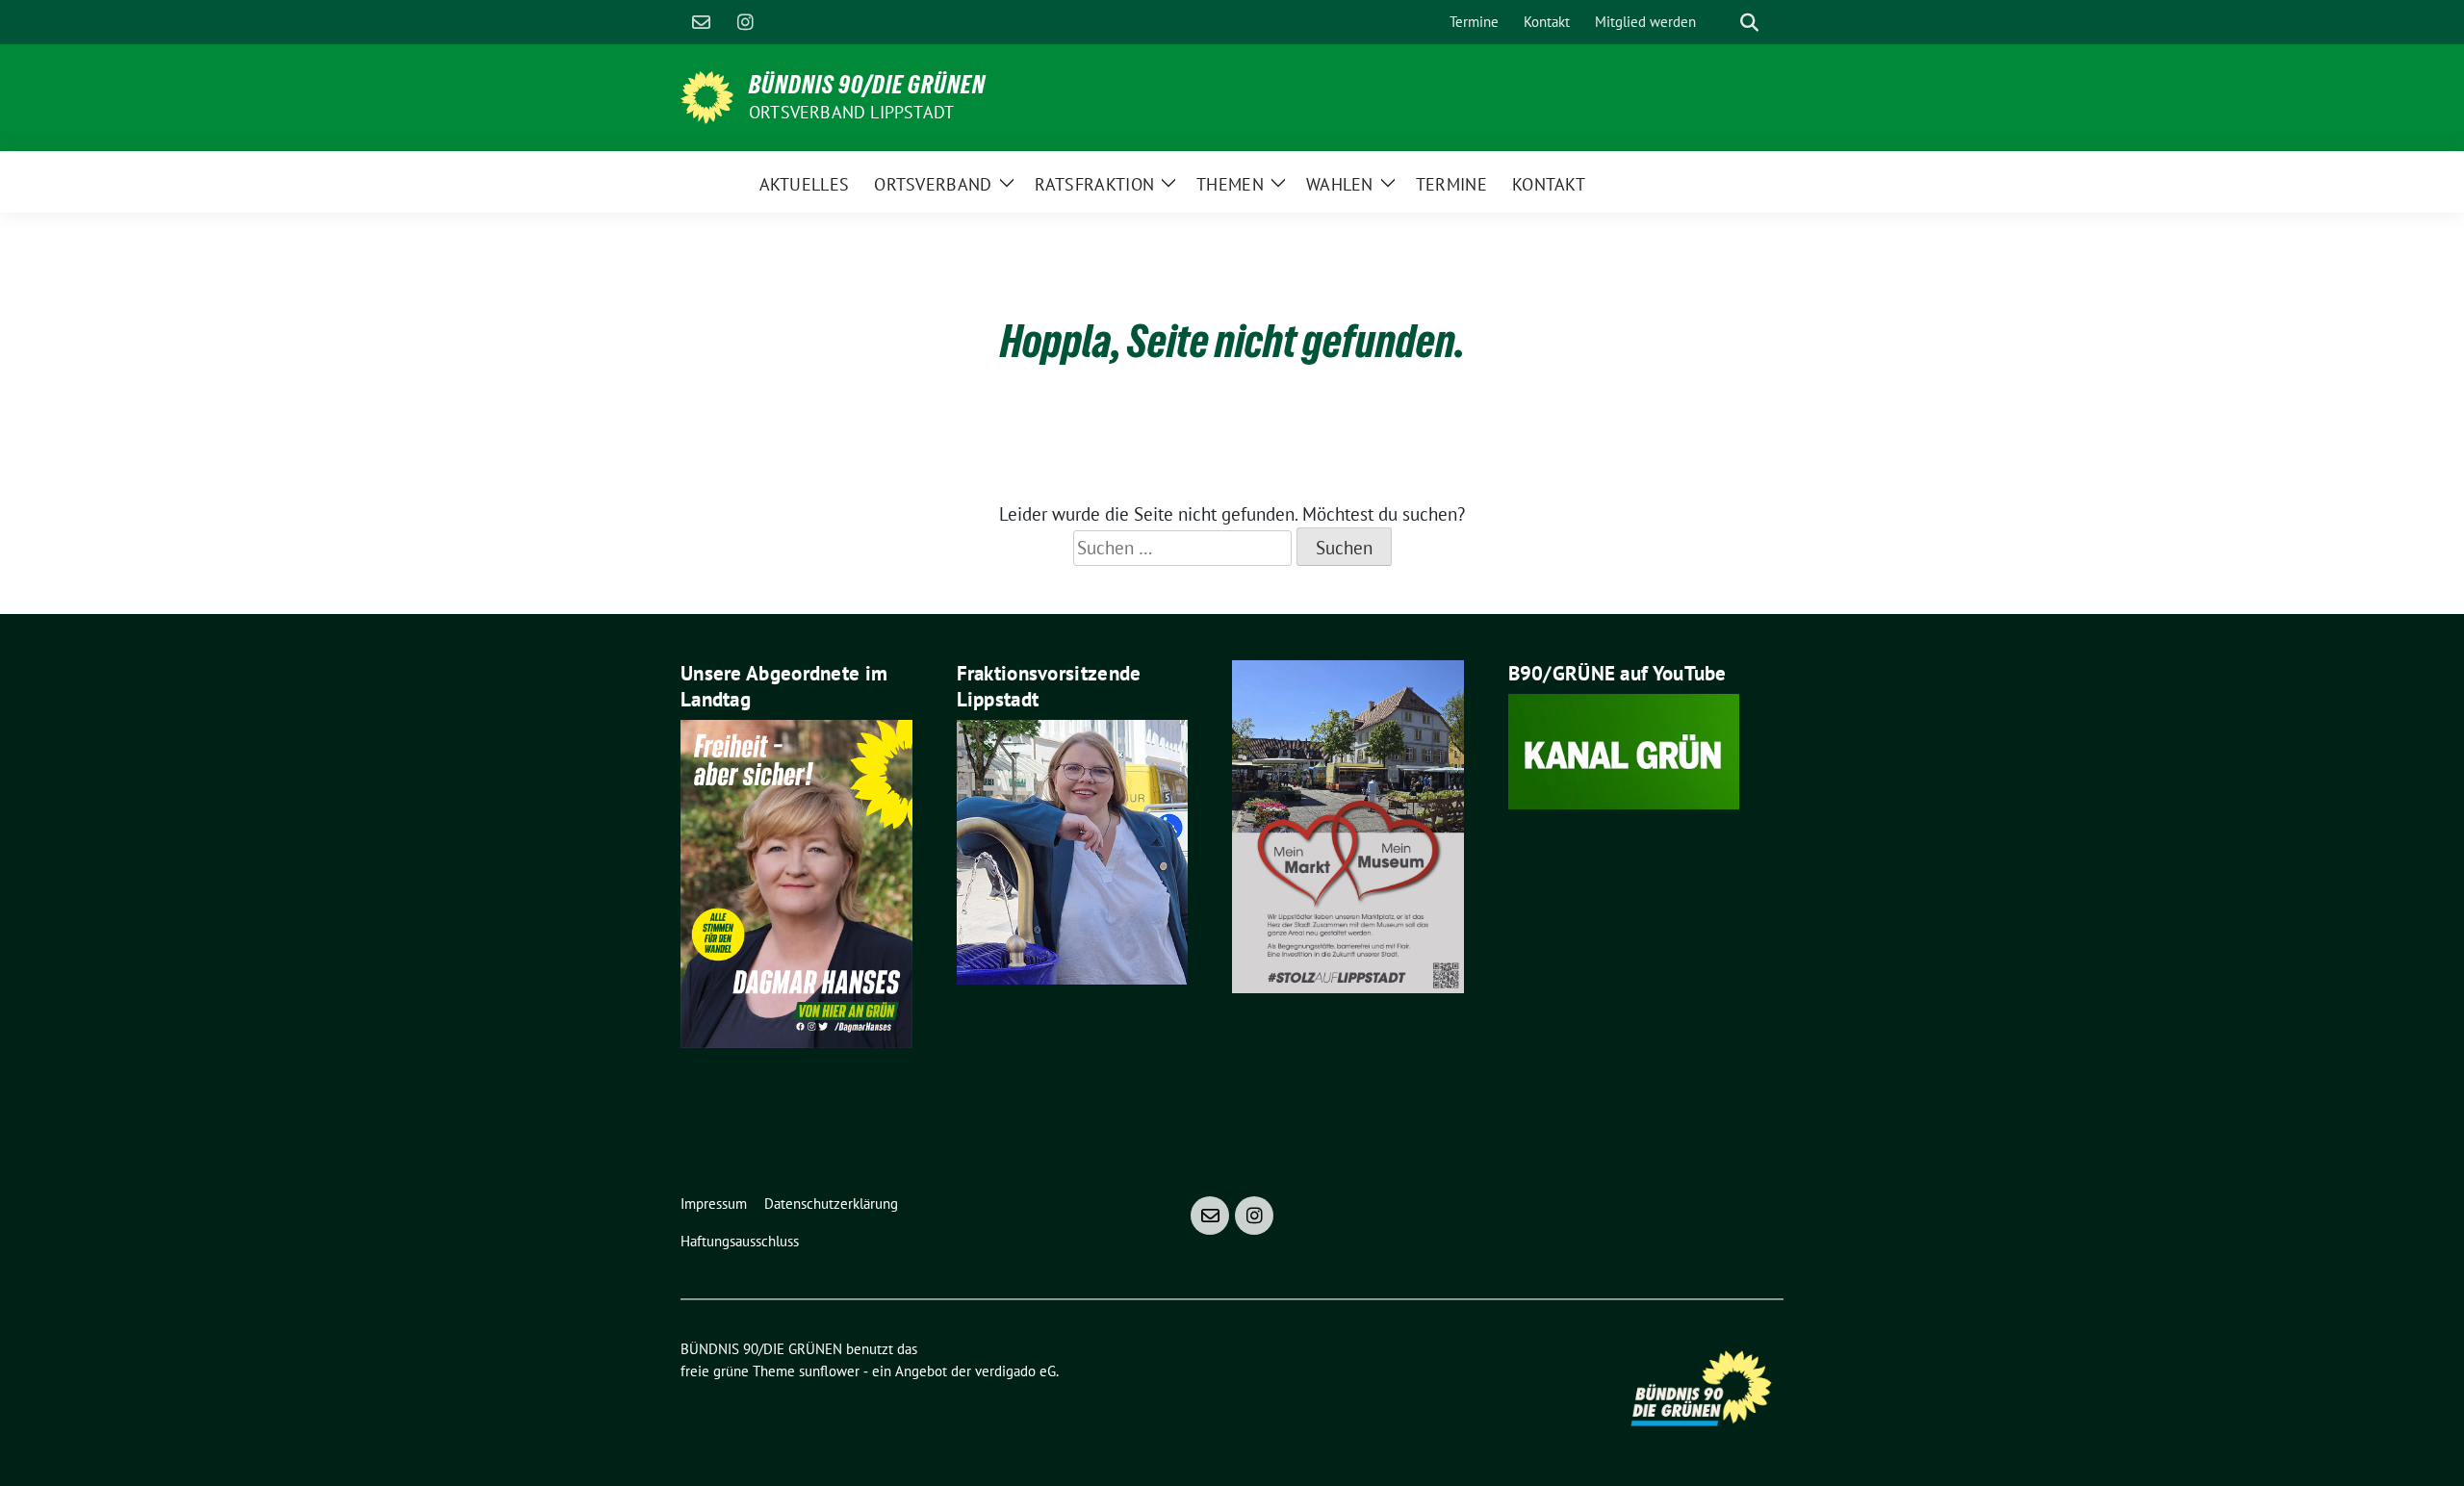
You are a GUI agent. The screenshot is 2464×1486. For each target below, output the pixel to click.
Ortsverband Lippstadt (851, 112)
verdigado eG (1015, 1371)
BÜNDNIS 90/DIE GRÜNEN (867, 85)
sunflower (829, 1371)
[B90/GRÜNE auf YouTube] (1624, 750)
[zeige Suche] (1749, 23)
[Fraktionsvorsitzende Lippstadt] (1073, 850)
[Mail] (701, 22)
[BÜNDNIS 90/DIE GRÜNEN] (707, 95)
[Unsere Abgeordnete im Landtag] (796, 882)
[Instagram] (745, 22)
